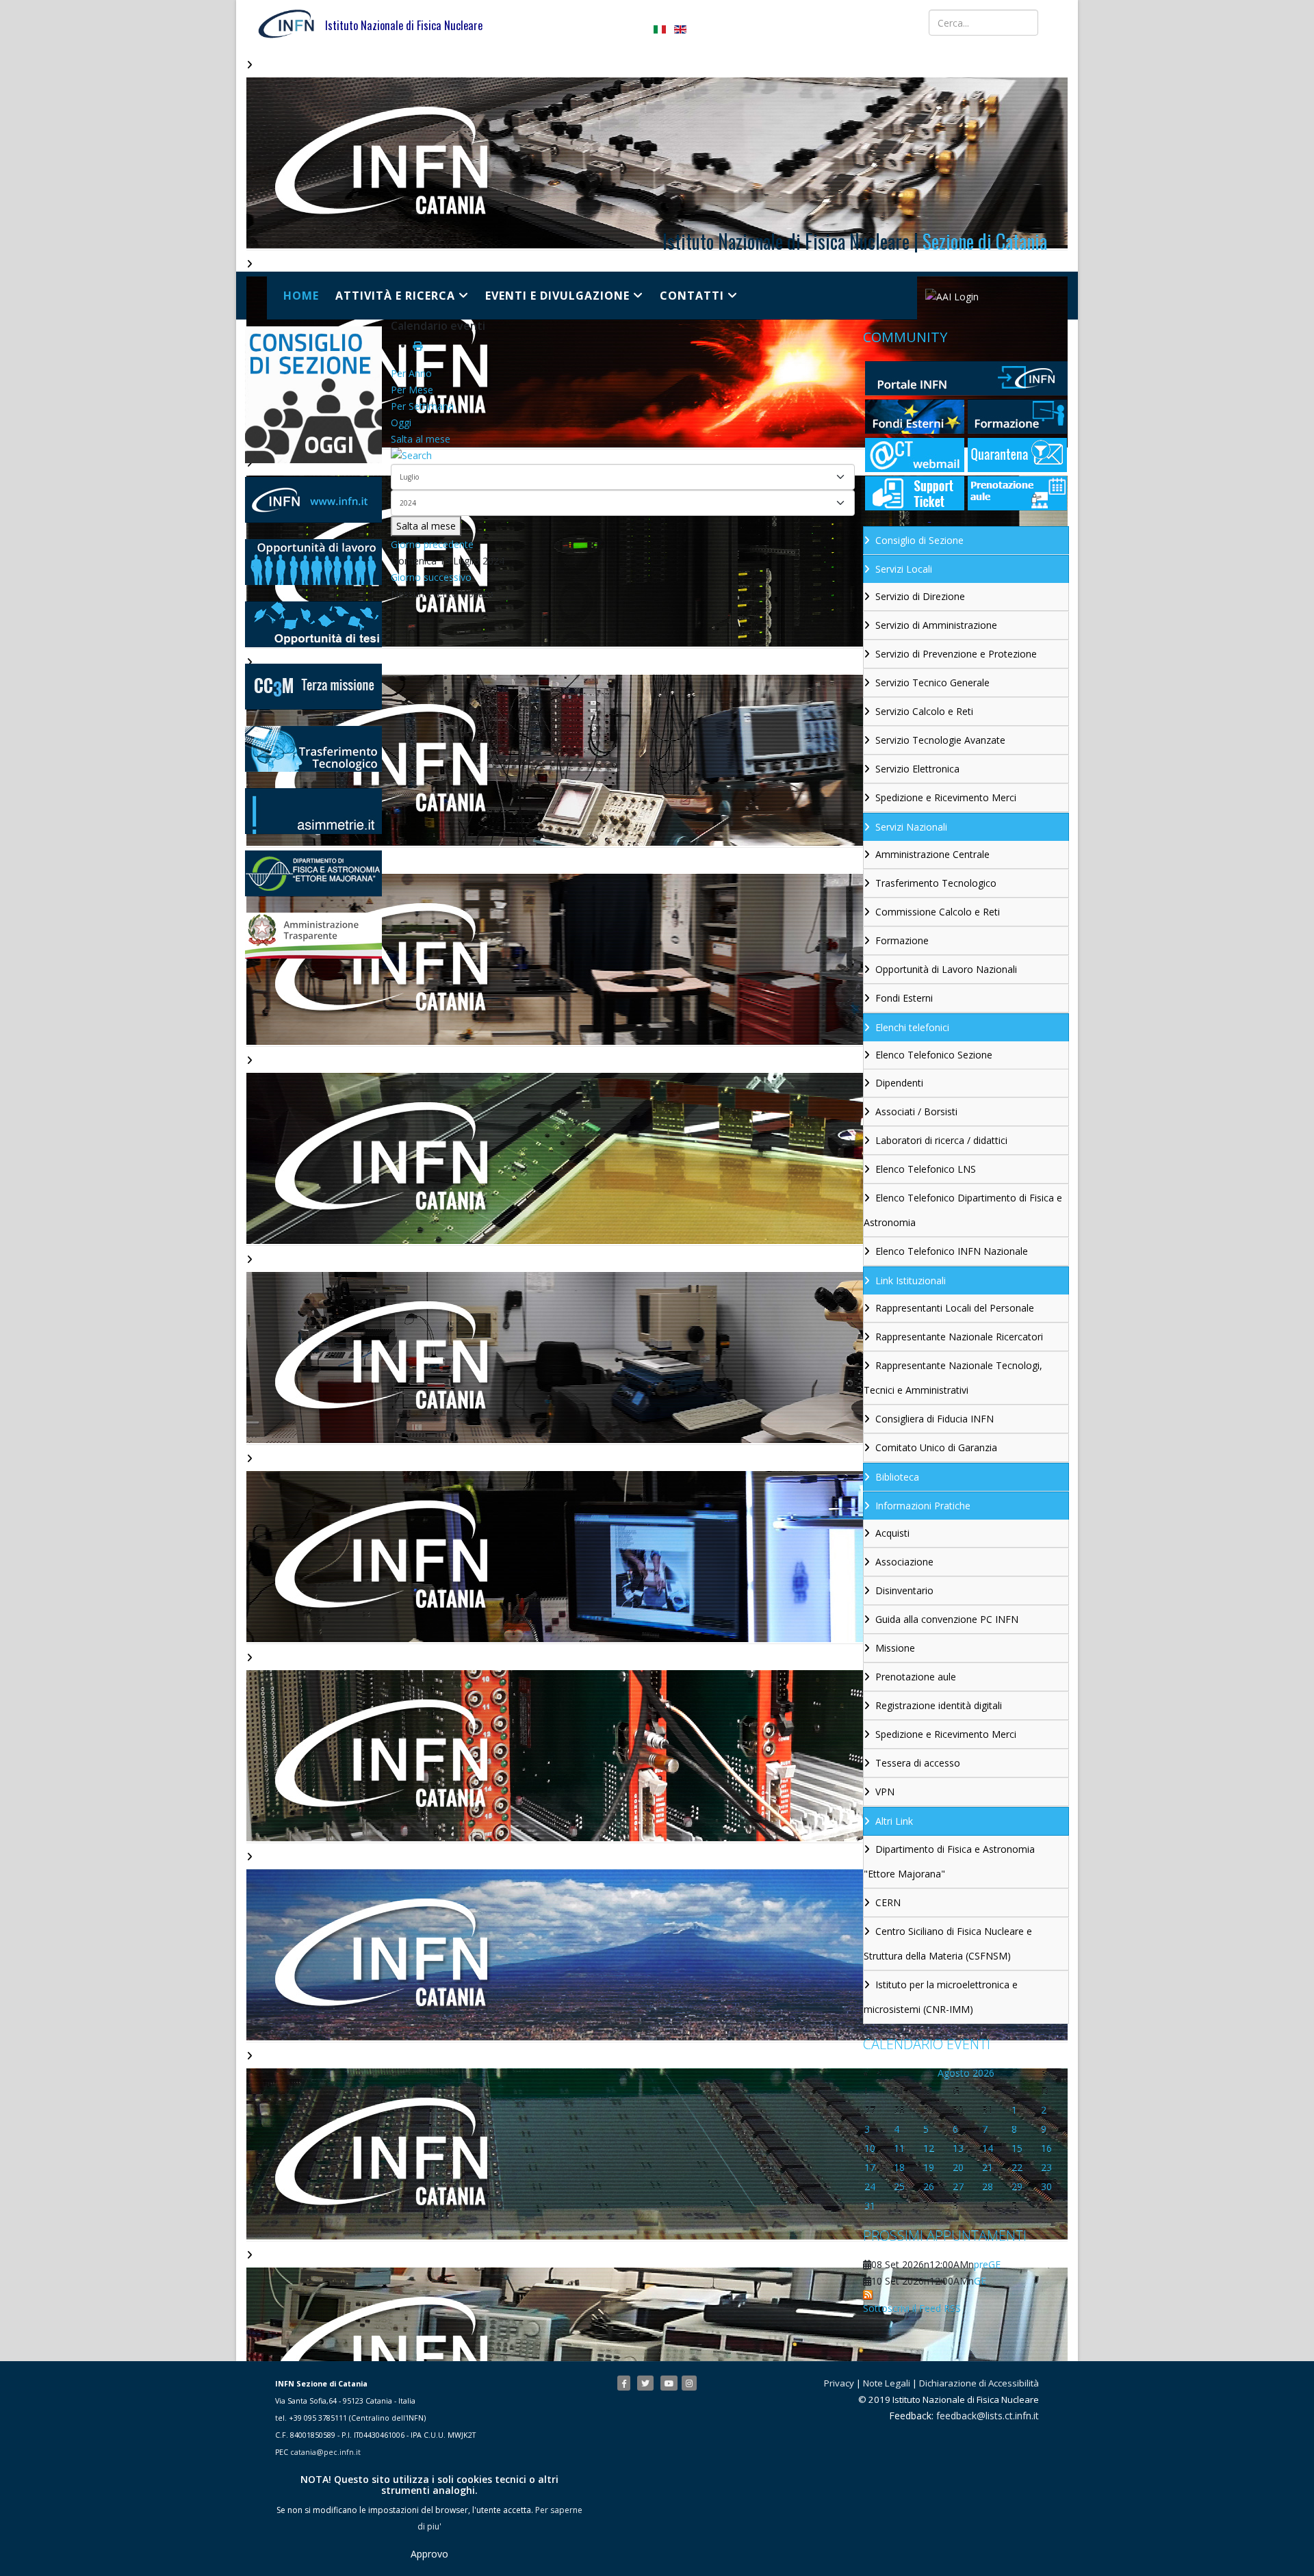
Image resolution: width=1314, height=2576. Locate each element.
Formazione (902, 940)
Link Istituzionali (911, 1280)
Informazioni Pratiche (923, 1506)
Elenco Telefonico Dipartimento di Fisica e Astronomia (963, 1210)
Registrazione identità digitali (939, 1705)
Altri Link (894, 1821)
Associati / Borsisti (916, 1111)
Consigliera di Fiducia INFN (935, 1419)
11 (899, 2148)
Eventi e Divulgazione (557, 296)
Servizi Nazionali (911, 827)
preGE (987, 2264)
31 (870, 2206)
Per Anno (411, 373)
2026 (983, 2073)
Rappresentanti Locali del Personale (955, 1308)
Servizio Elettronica (917, 769)
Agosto (954, 2073)
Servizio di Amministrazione (936, 625)
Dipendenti (899, 1083)
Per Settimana (422, 406)
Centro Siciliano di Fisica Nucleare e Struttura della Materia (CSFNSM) (948, 1943)
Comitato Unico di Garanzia (936, 1447)
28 (988, 2186)
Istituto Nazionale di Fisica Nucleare (404, 25)
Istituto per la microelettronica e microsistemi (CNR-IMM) (941, 1997)
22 (1017, 2167)
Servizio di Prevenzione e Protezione (956, 654)
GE (980, 2281)
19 (929, 2167)
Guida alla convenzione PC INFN (947, 1619)
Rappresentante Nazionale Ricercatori (959, 1337)
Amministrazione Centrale (932, 854)
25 (899, 2186)
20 (958, 2167)
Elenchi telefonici (912, 1027)
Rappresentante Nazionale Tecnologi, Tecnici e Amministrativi (953, 1378)
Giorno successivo (431, 577)
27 (958, 2186)
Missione (895, 1648)
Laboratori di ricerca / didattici (941, 1140)
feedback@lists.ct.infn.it (988, 2416)
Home (301, 296)
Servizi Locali (904, 569)
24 (870, 2186)
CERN (888, 1902)
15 (1017, 2148)
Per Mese (412, 390)
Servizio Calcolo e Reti (924, 711)
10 (870, 2148)
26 (929, 2186)
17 (870, 2167)
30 (1046, 2186)
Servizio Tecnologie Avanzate (940, 740)
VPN (885, 1792)
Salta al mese (421, 439)
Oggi (401, 422)
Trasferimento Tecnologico (936, 883)
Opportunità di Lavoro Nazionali (946, 969)
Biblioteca (897, 1477)
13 (958, 2148)
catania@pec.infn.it (325, 2452)
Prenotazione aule (916, 1677)
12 (929, 2148)
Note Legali (887, 2383)
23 (1046, 2167)
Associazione (904, 1562)
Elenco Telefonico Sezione (934, 1055)
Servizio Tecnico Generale (932, 682)
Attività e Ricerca (395, 296)
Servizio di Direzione (920, 596)
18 (899, 2167)
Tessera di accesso (918, 1763)
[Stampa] (417, 346)
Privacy (839, 2383)
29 (1017, 2186)
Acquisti (892, 1533)
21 (988, 2167)
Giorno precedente (432, 544)
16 (1046, 2148)
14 (988, 2148)
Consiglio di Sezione (919, 540)
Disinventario (904, 1590)
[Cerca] (623, 456)
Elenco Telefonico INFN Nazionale (952, 1251)
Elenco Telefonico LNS (926, 1169)
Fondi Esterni (904, 998)
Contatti (692, 296)
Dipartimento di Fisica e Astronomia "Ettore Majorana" (949, 1861)
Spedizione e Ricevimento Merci (946, 797)
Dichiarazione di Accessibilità (979, 2383)
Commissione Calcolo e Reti (938, 912)
